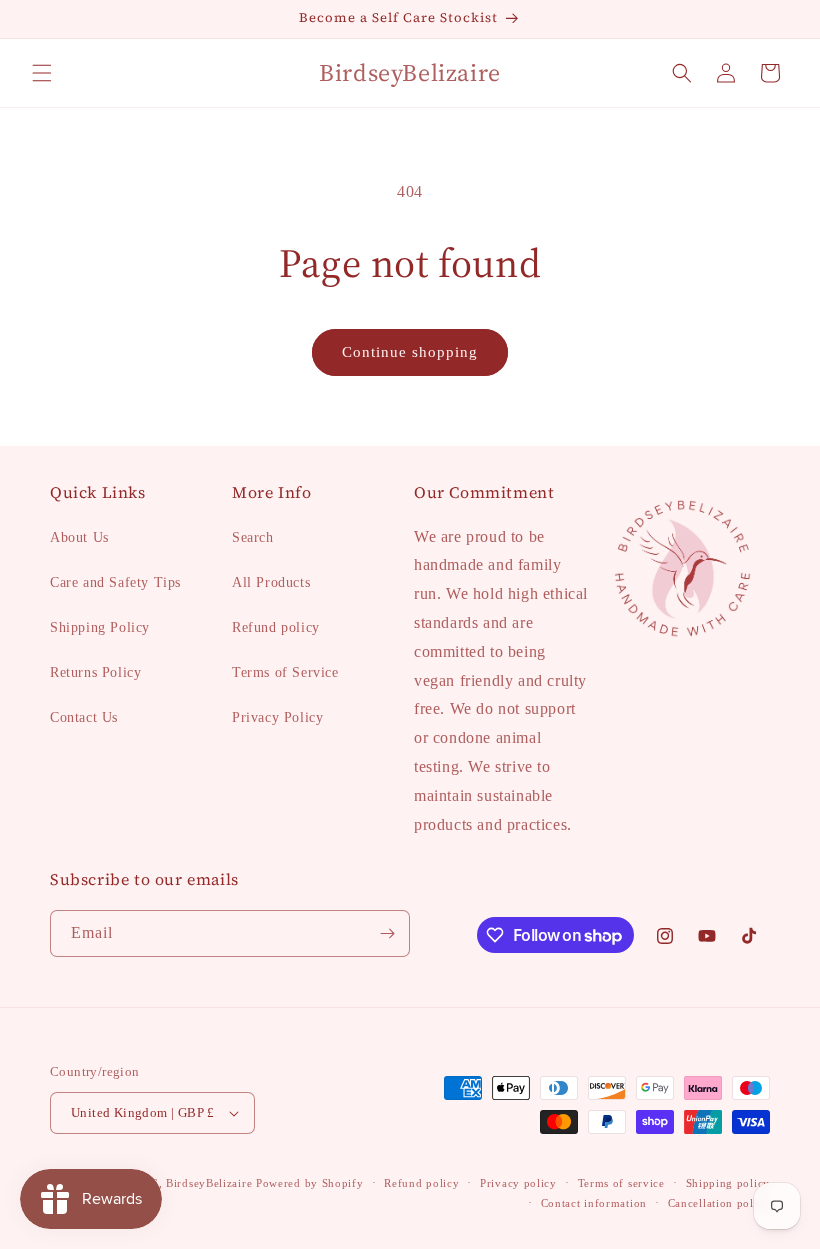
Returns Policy (95, 672)
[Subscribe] (387, 933)
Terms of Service (285, 672)
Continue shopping (410, 352)
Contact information (594, 1203)
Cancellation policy (719, 1203)
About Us (79, 537)
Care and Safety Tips (115, 582)
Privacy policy (518, 1183)
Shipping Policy (100, 627)
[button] (42, 73)
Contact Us (84, 717)
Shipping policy (728, 1183)
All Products (271, 582)
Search (253, 537)
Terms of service (621, 1183)
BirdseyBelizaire (209, 1183)
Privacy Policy (277, 717)
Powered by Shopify (310, 1183)
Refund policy (276, 627)
